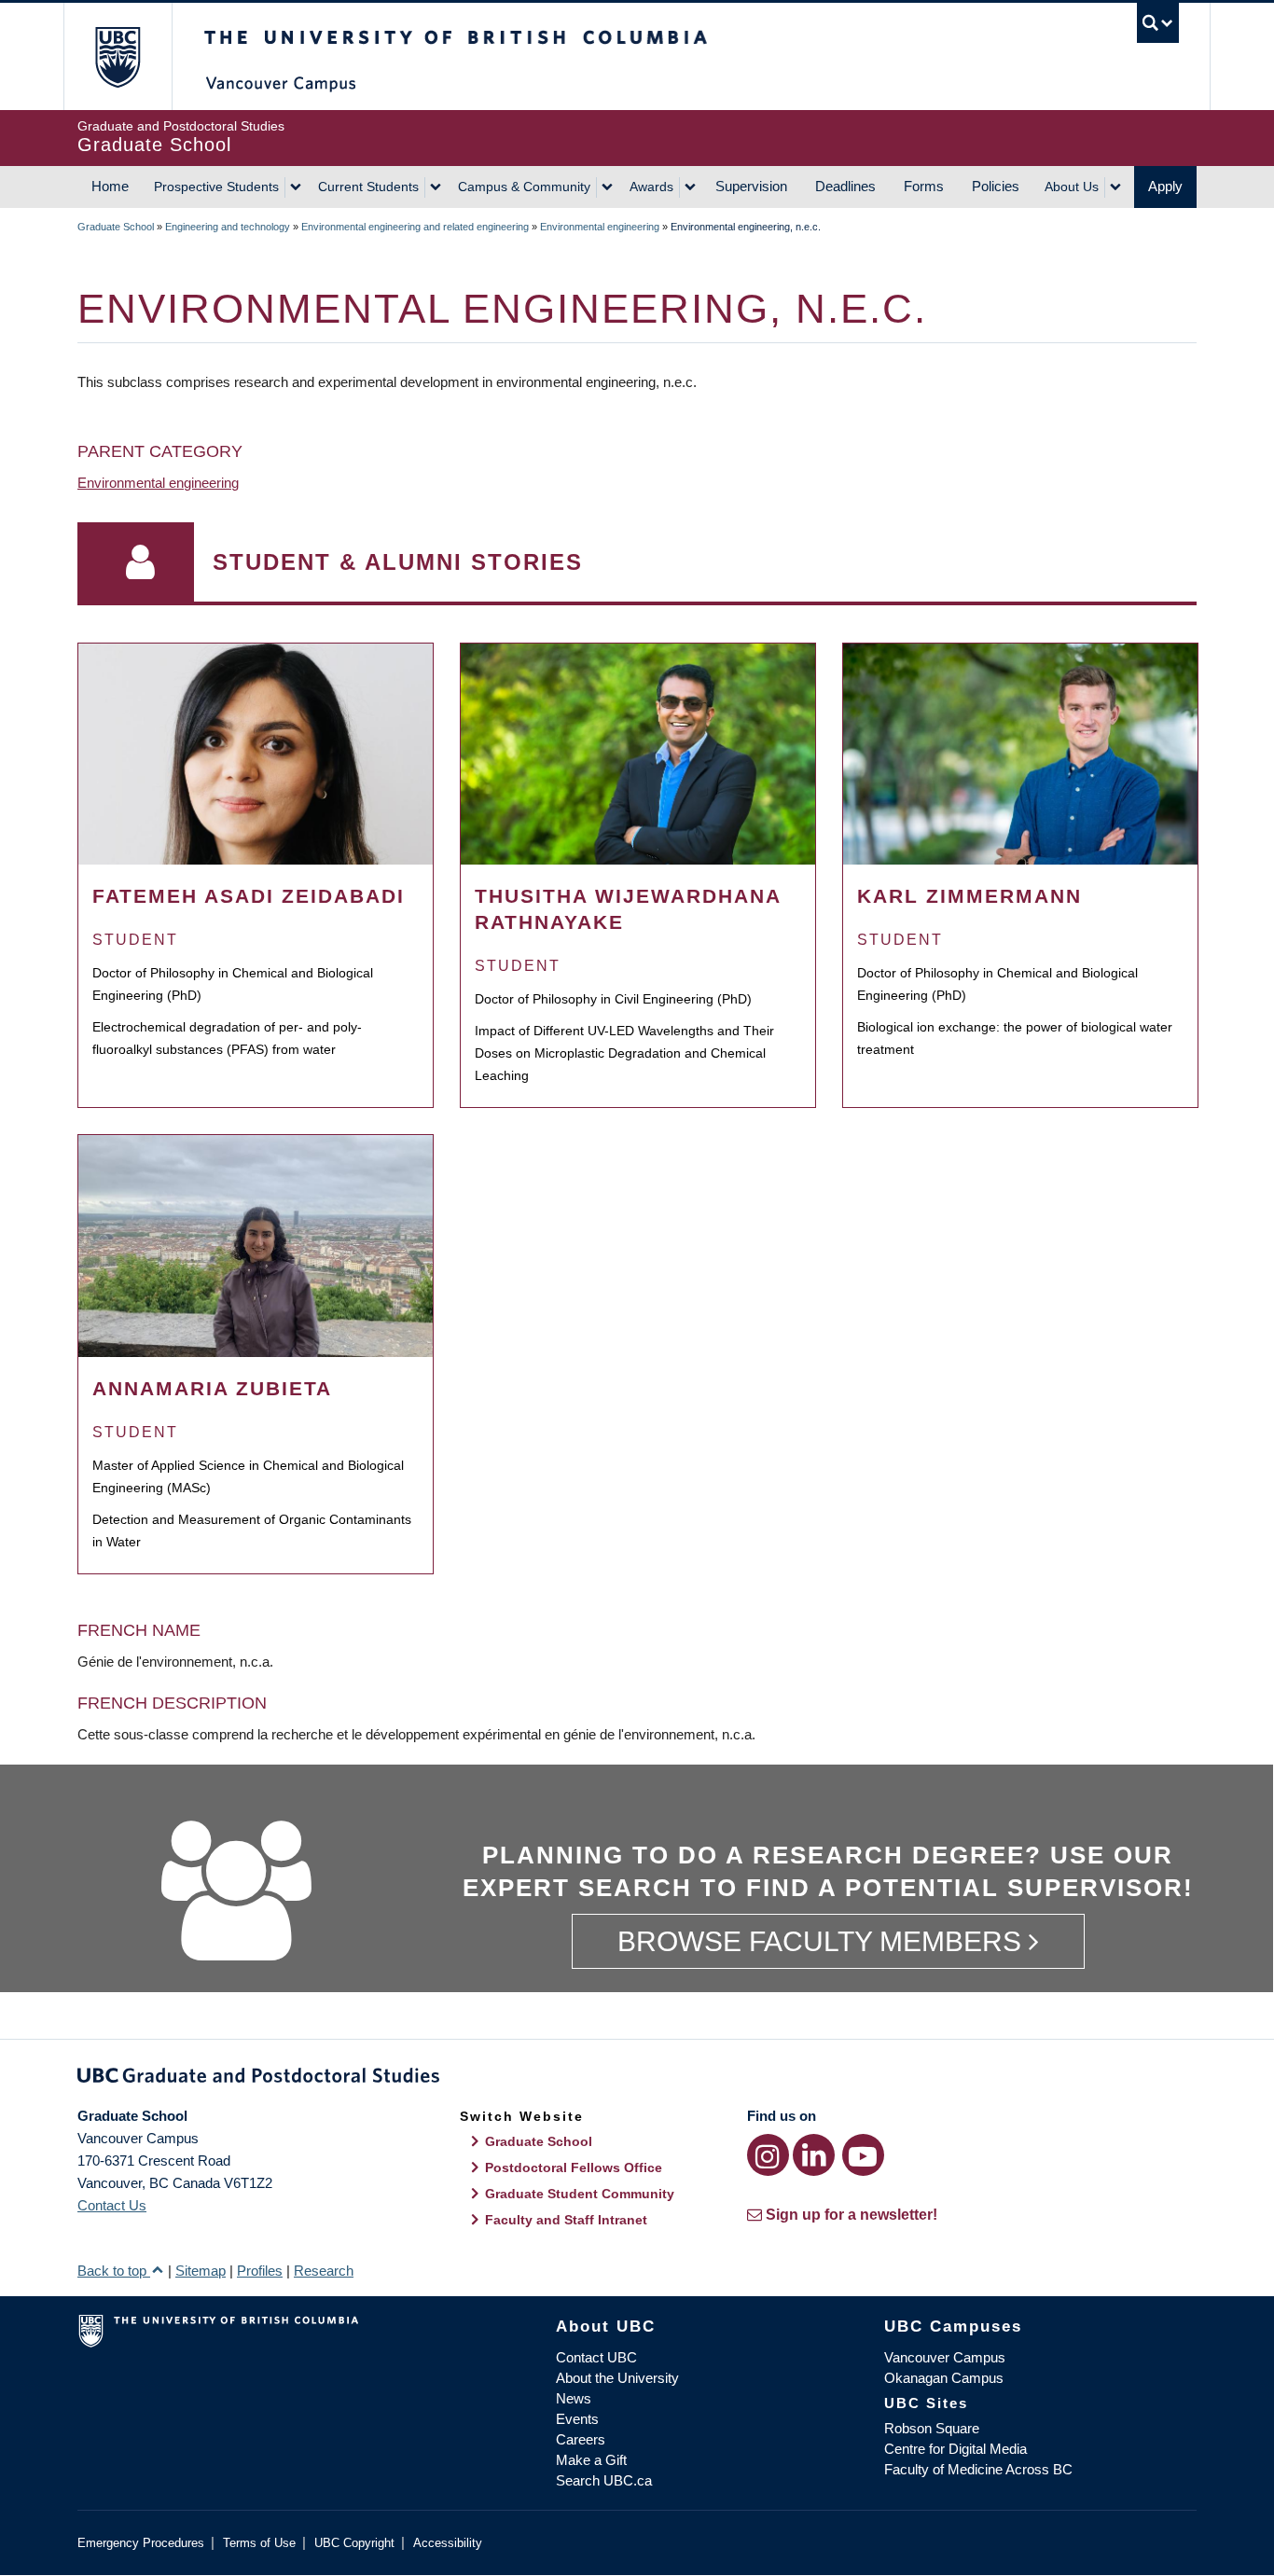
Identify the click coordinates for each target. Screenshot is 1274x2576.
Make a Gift (591, 2460)
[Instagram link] (768, 2155)
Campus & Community (524, 187)
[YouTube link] (863, 2155)
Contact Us (112, 2205)
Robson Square (932, 2428)
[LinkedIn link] (814, 2155)
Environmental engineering (600, 227)
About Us (1072, 187)
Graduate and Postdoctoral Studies (637, 2079)
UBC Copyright (354, 2543)
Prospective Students (216, 187)
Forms (924, 186)
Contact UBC (596, 2357)
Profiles (260, 2271)
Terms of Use (259, 2543)
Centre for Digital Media (955, 2449)
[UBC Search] (1158, 23)
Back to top (114, 2271)
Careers (581, 2439)
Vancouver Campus (945, 2357)
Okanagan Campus (944, 2378)
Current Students (368, 187)
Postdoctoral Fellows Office (574, 2167)
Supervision (751, 186)
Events (577, 2419)
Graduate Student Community (580, 2194)
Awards (651, 187)
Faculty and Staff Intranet (566, 2220)
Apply (1165, 186)
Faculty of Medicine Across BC (978, 2469)
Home (110, 186)
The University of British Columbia (117, 56)
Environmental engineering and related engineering (415, 227)
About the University (617, 2378)
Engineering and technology (228, 227)
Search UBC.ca (604, 2480)
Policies (996, 186)
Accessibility (448, 2543)
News (574, 2398)
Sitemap (201, 2271)
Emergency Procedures (141, 2543)
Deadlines (845, 186)
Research (324, 2271)
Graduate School (116, 227)
